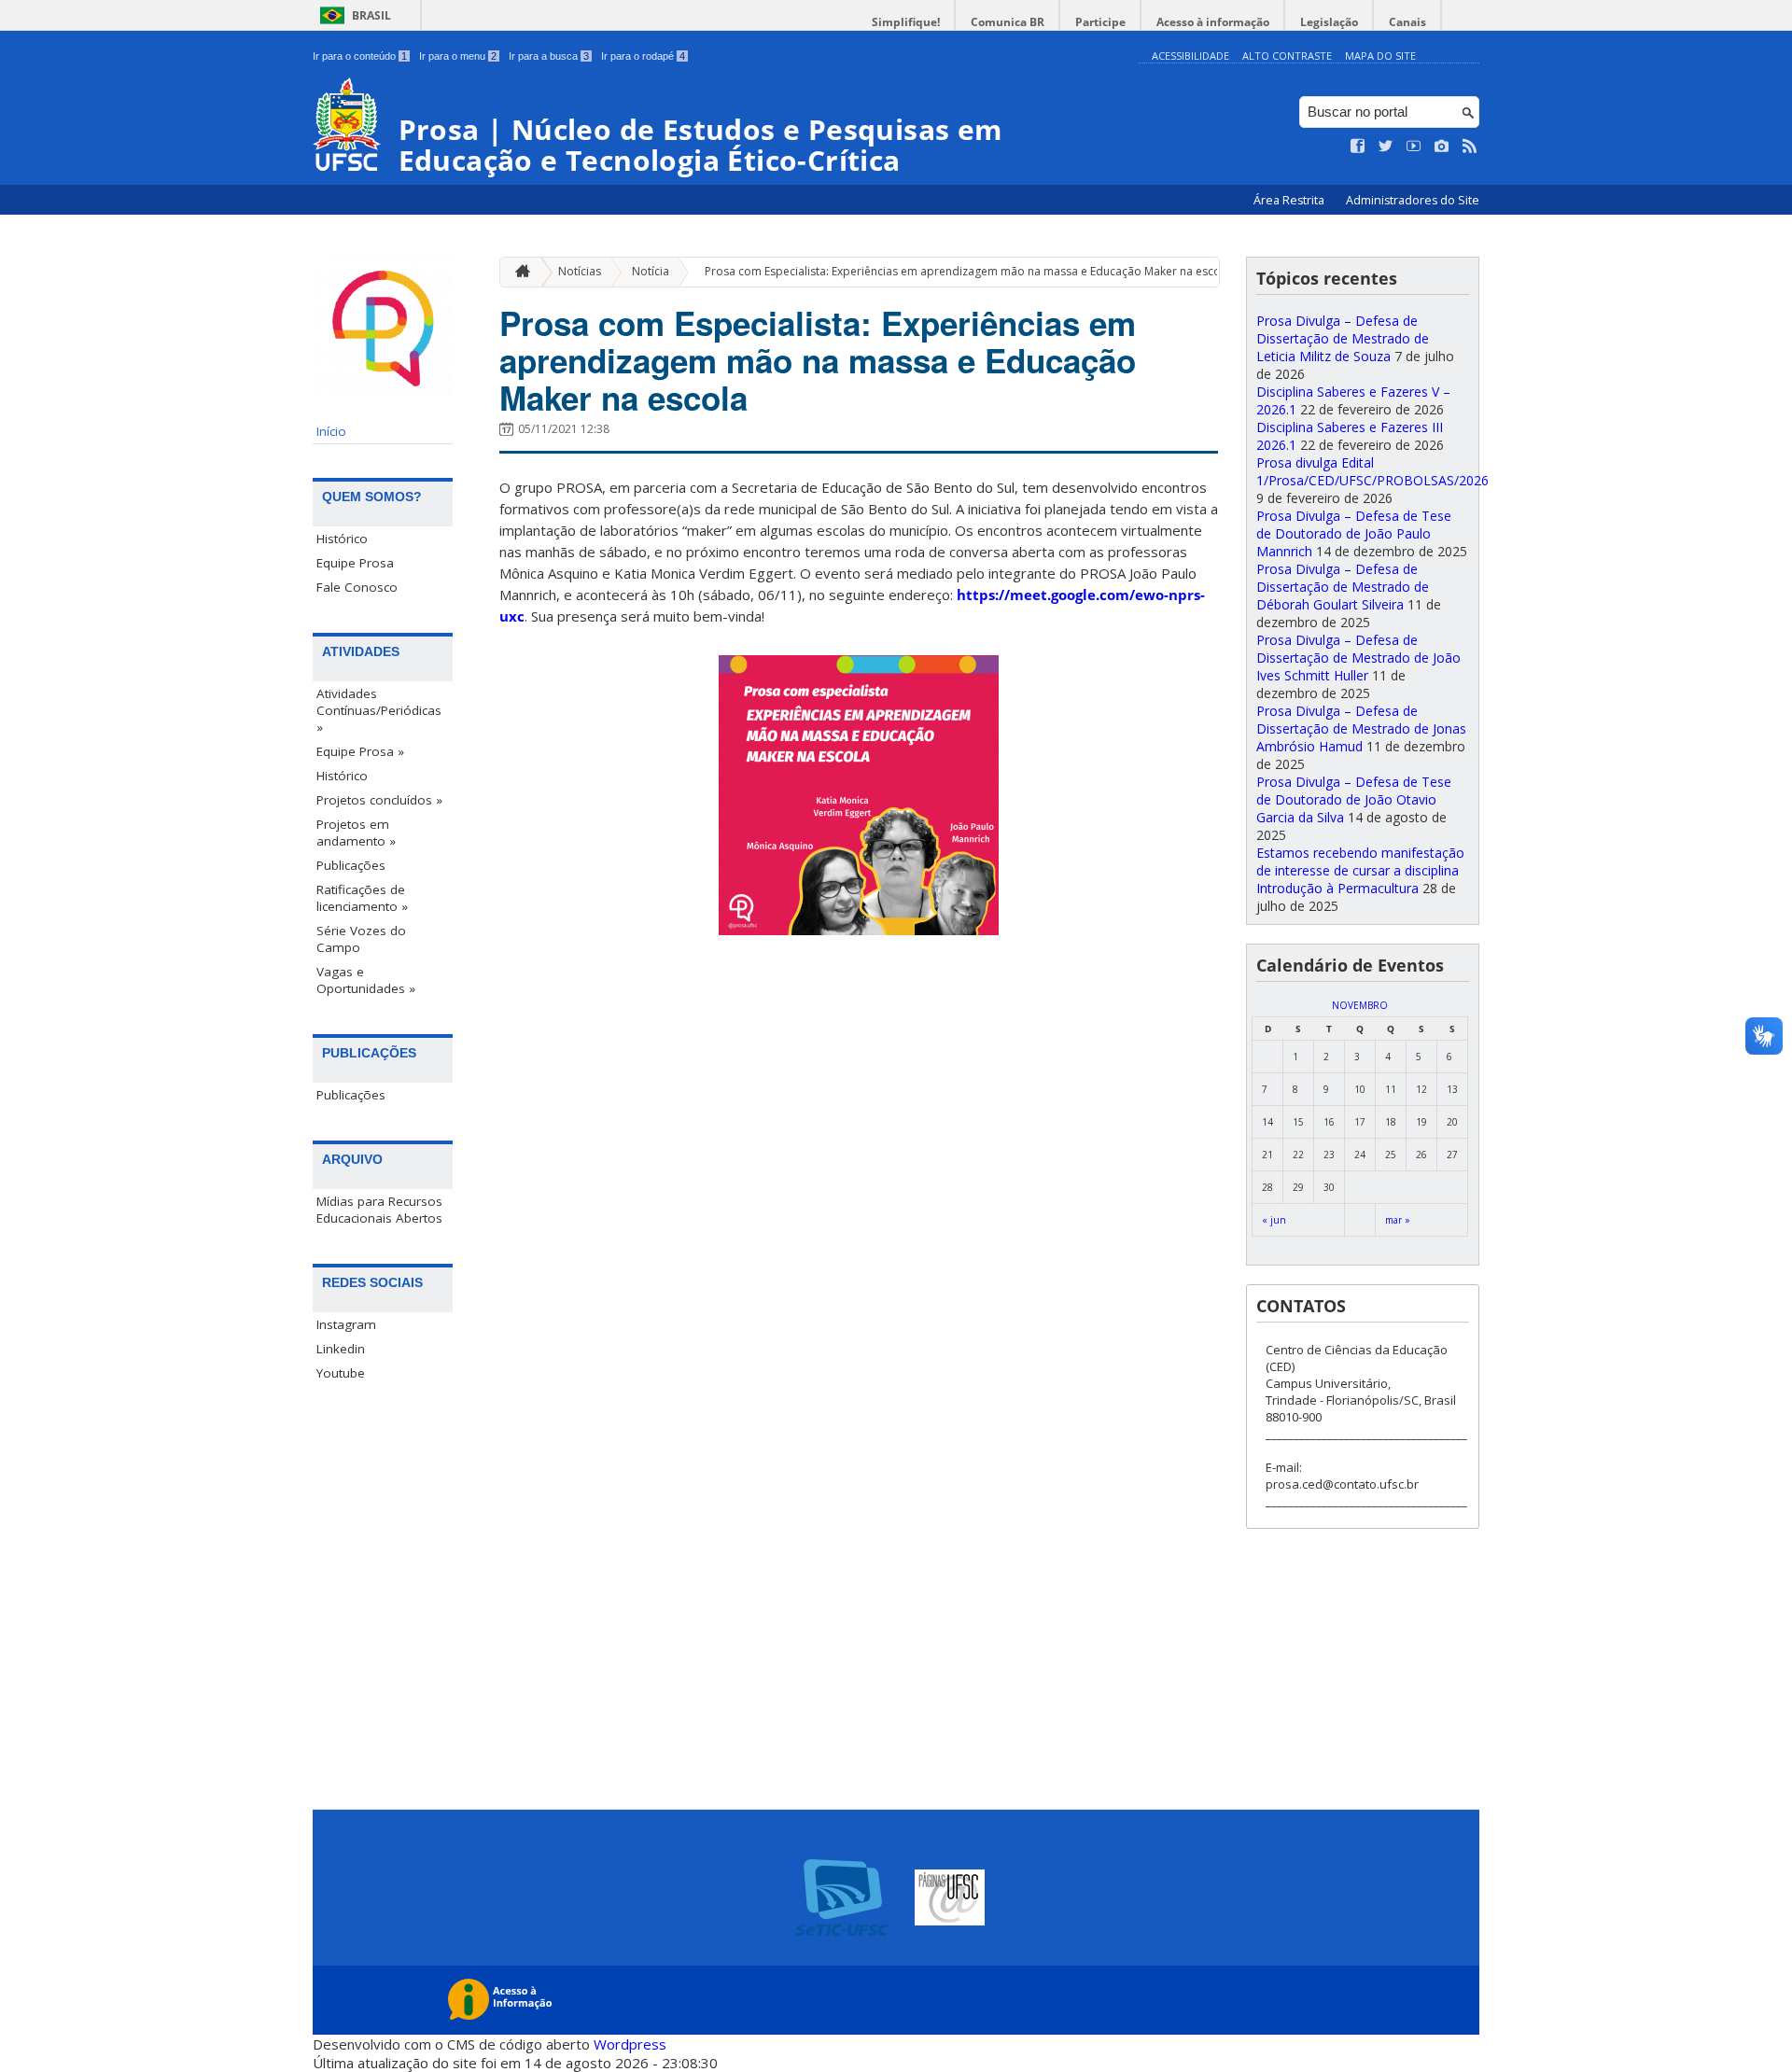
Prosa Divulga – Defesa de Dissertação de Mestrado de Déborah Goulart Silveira (1343, 587)
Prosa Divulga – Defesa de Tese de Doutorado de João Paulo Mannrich (1354, 533)
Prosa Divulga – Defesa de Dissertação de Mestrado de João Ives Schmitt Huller (1358, 658)
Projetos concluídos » (379, 800)
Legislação (1329, 22)
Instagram (346, 1324)
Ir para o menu (458, 56)
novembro (1360, 1005)
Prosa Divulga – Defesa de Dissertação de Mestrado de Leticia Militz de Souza (1343, 338)
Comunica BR (1008, 22)
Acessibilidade (1190, 56)
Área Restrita (1290, 200)
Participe (1100, 22)
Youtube (341, 1373)
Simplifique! (906, 22)
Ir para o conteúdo (360, 56)
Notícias (580, 271)
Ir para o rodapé (643, 56)
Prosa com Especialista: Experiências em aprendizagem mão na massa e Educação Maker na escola (967, 271)
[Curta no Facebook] (1358, 147)
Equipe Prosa (355, 563)
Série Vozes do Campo (361, 939)
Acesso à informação (1213, 22)
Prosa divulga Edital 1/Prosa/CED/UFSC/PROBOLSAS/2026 (1372, 471)
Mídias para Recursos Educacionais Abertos (379, 1210)
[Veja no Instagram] (1442, 147)
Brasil (371, 15)
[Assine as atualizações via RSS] (1470, 147)
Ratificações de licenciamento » (362, 898)
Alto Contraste (1287, 56)
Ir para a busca (549, 56)
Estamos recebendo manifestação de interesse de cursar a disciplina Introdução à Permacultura (1360, 870)
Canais (1407, 22)
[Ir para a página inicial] (518, 272)
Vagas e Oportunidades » (366, 980)
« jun (1274, 1220)
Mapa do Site (1380, 56)
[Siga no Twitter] (1386, 147)
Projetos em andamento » (356, 833)
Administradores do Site (1413, 200)
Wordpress (630, 2044)
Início (331, 431)
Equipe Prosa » (360, 751)
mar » (1398, 1220)
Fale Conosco (357, 587)
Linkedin (341, 1349)
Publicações (351, 865)
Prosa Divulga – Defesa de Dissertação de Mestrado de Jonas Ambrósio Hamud (1361, 728)
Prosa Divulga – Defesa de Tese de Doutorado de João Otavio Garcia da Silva (1354, 799)
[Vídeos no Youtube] (1414, 147)
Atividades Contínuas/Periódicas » (379, 710)
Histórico (342, 539)
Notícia (651, 271)
